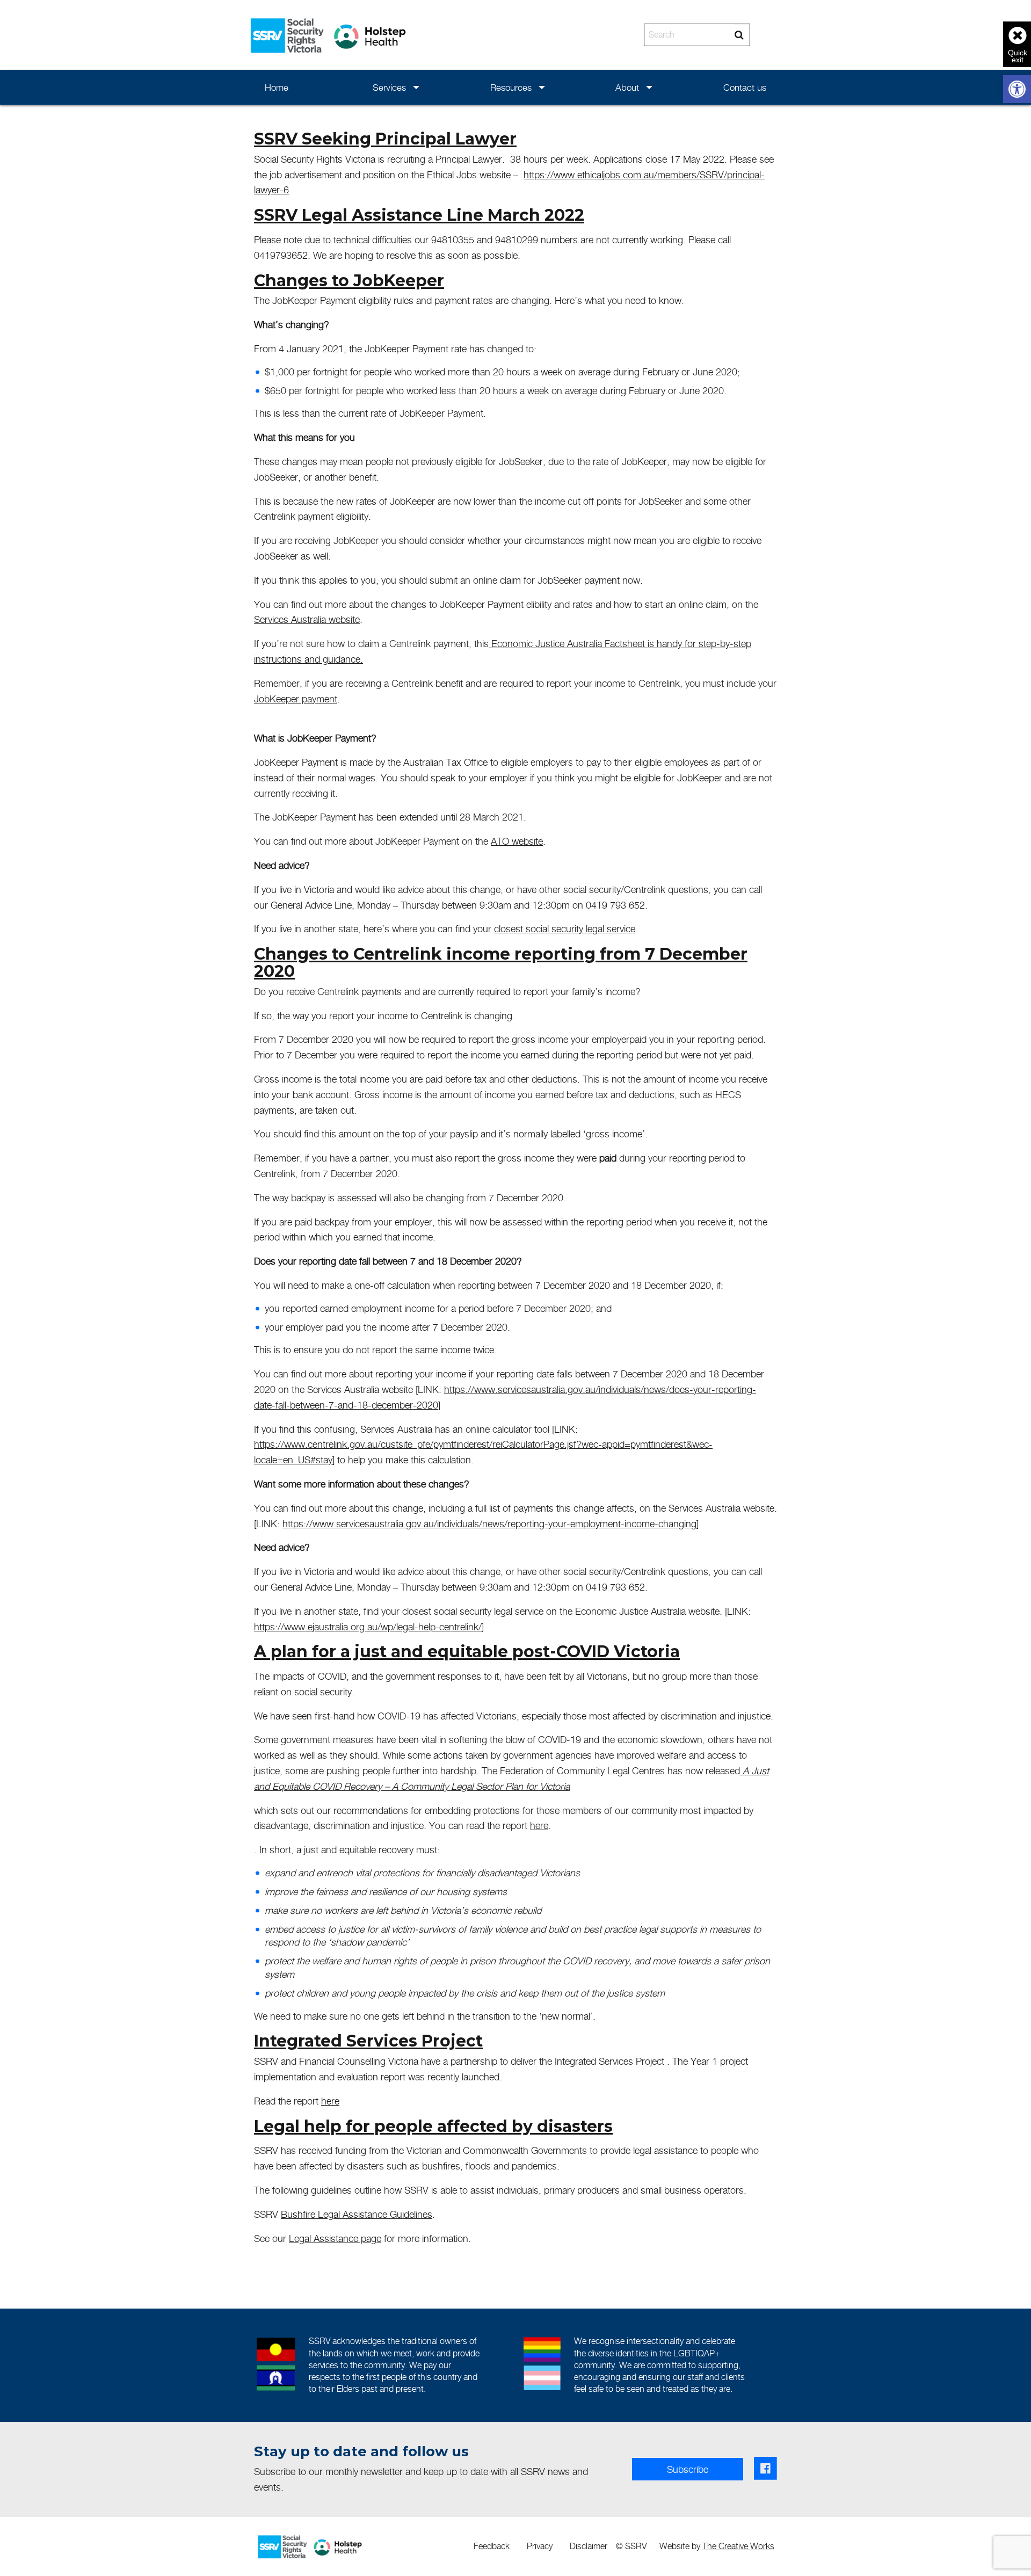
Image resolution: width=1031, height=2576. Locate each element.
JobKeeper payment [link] (296, 699)
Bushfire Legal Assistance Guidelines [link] (357, 2214)
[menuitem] (277, 87)
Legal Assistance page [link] (335, 2238)
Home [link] (277, 88)
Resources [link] (511, 88)
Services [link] (389, 88)
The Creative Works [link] (738, 2546)
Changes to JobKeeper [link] (349, 281)
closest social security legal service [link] (565, 929)
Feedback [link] (492, 2546)
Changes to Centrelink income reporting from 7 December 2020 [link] (501, 963)
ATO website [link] (517, 841)
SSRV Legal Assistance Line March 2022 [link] (419, 215)
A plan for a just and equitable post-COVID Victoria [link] (467, 1652)
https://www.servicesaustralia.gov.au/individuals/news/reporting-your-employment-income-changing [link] (489, 1524)
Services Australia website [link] (307, 619)
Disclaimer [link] (589, 2546)
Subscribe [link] (688, 2469)
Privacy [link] (540, 2546)
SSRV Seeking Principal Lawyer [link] (385, 139)
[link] (1017, 89)
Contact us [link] (745, 88)
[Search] (739, 35)
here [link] (539, 1826)
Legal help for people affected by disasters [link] (433, 2126)
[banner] (515, 35)
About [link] (627, 88)
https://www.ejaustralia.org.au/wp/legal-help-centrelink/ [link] (368, 1627)
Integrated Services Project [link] (368, 2041)
